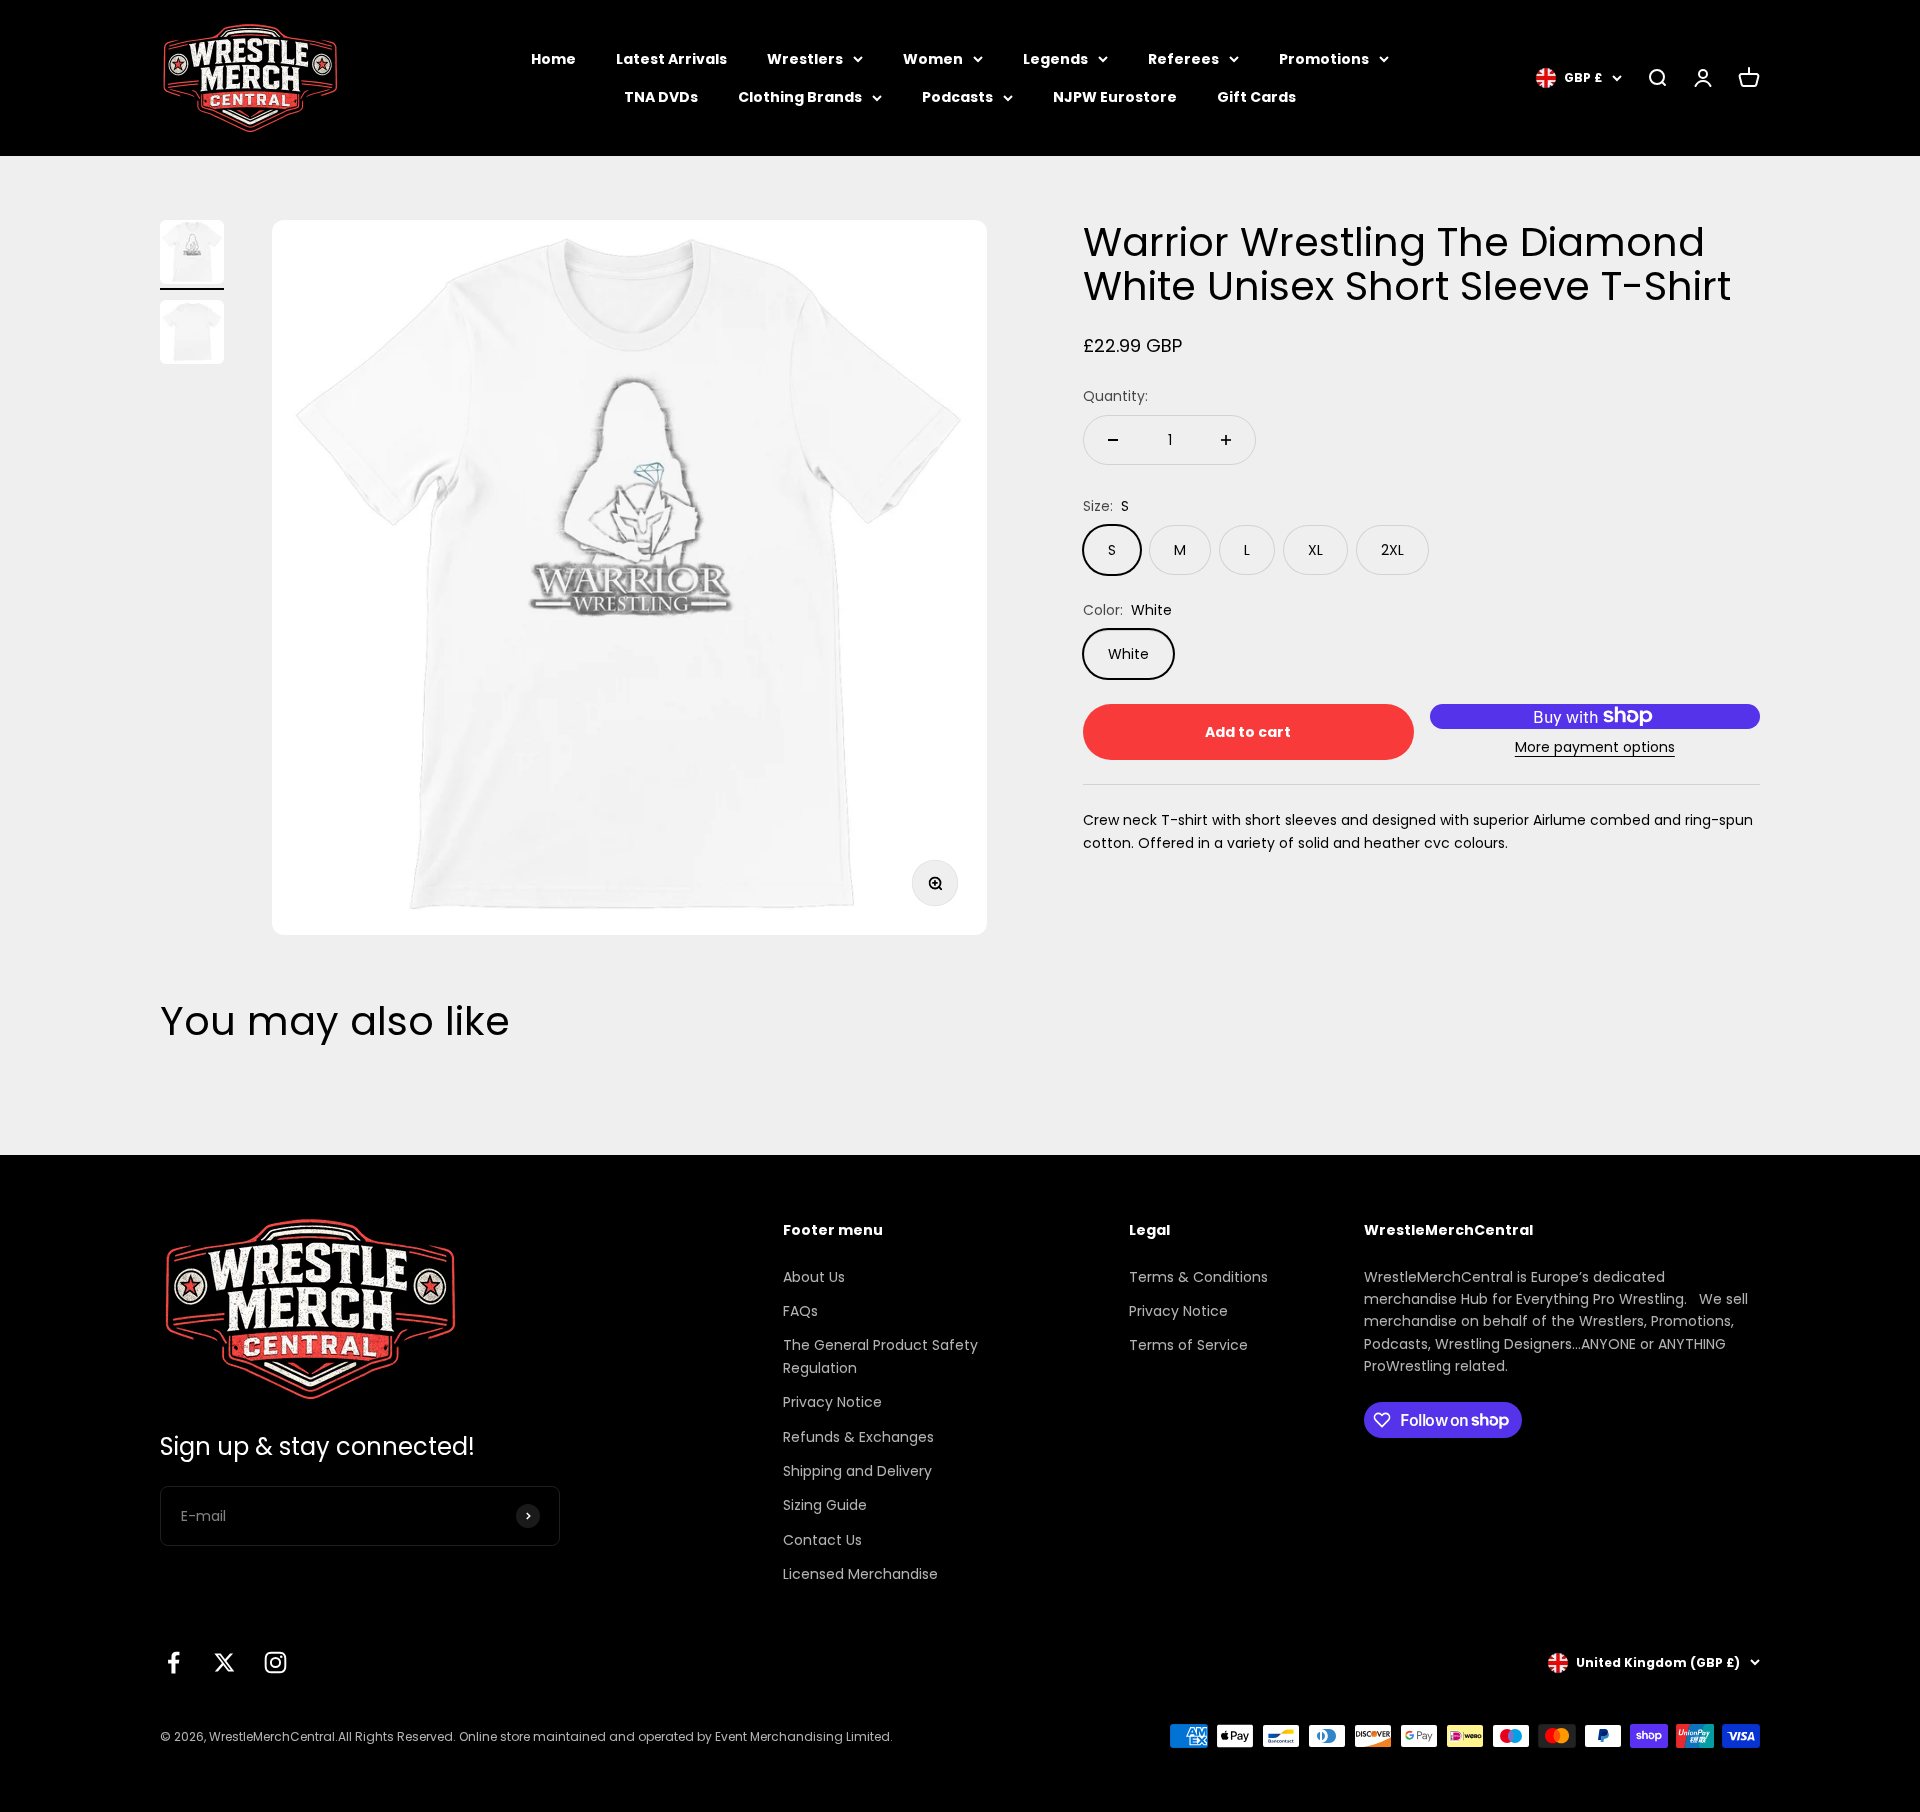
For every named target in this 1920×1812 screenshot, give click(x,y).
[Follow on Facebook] (173, 1662)
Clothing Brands (800, 97)
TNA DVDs (661, 97)
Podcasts (957, 97)
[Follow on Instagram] (275, 1662)
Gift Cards (1256, 97)
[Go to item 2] (192, 335)
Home (553, 59)
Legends (1055, 59)
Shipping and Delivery (857, 1471)
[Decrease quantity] (1113, 440)
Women (933, 59)
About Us (814, 1277)
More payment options (1595, 747)
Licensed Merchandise (860, 1574)
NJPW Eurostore (1115, 97)
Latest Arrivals (671, 59)
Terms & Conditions (1198, 1277)
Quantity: (1115, 396)
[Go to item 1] (192, 255)
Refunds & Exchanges (858, 1437)
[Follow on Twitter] (224, 1662)
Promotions (1324, 59)
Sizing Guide (825, 1505)
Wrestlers (805, 59)
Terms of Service (1188, 1345)
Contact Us (822, 1540)
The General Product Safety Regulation (880, 1356)
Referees (1183, 59)
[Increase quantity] (1226, 440)
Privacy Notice (832, 1402)
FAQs (800, 1311)
